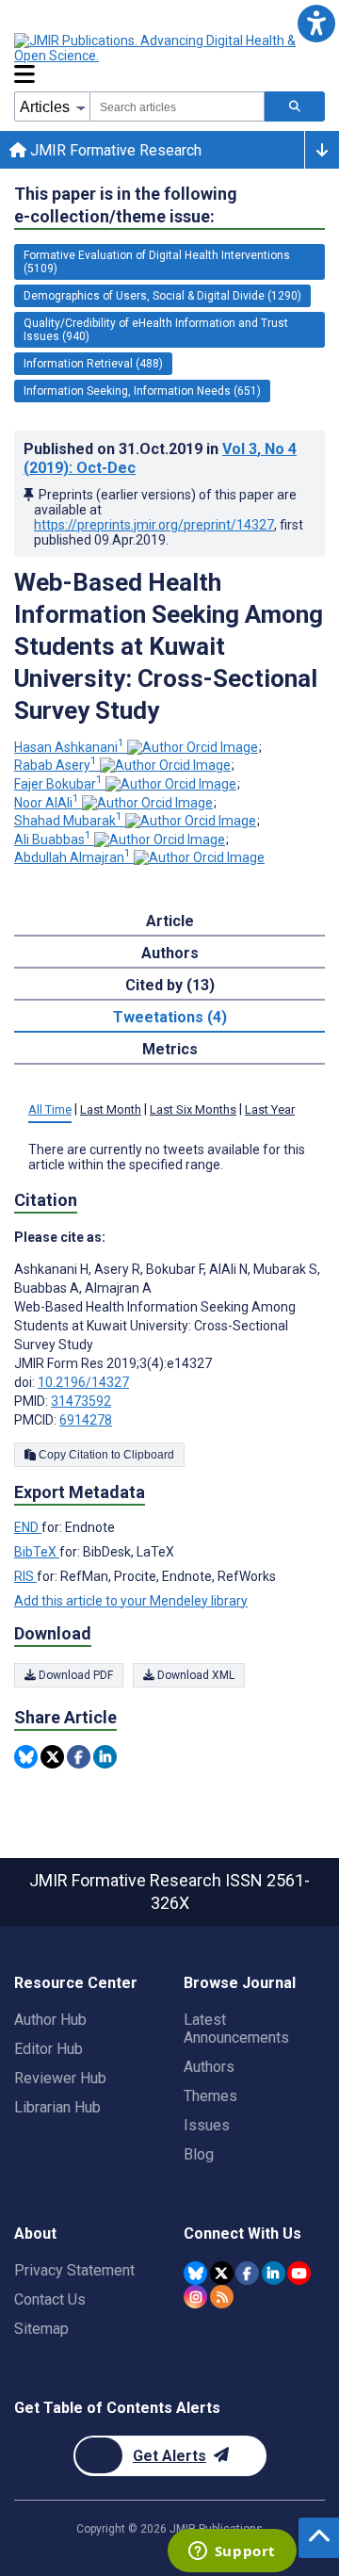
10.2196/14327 (83, 1382)
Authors (209, 2067)
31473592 (81, 1401)
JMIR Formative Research (114, 150)
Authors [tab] (170, 953)
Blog (199, 2154)
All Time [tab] (50, 1109)
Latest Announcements (236, 2029)
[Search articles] (295, 106)
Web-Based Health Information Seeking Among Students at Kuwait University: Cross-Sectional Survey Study (169, 646)
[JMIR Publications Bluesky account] (195, 2273)
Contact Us (50, 2299)
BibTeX (37, 1552)
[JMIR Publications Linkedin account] (274, 2273)
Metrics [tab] (170, 1049)
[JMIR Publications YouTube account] (299, 2273)
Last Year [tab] (270, 1109)
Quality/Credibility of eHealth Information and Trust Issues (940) (156, 330)
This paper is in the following (126, 205)
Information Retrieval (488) (93, 364)
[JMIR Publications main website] (169, 48)
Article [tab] (170, 921)
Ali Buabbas (53, 840)
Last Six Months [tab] (193, 1109)
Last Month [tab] (111, 1109)
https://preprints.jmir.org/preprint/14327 (154, 525)
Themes (210, 2096)
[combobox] (177, 106)
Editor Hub (48, 2049)
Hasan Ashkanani (69, 747)
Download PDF (74, 1675)
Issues (207, 2125)
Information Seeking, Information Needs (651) (142, 391)
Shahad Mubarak (68, 821)
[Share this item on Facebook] (79, 1757)
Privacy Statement (74, 2270)
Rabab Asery (56, 765)
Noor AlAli (47, 803)
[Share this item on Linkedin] (105, 1757)
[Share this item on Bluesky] (26, 1757)
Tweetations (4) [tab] (170, 1017)
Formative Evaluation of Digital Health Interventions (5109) (157, 262)
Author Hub (50, 2020)
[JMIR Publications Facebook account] (247, 2273)
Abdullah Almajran (73, 857)
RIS (25, 1576)
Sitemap (41, 2329)
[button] (316, 23)
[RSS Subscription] (222, 2297)
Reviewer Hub (60, 2078)
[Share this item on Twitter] (52, 1757)
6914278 (86, 1420)
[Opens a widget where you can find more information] (232, 2552)
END (28, 1527)
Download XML (194, 1675)
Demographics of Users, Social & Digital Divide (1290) (162, 296)
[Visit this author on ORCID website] (193, 747)
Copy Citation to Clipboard (105, 1455)
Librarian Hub (57, 2107)
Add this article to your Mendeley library (131, 1601)
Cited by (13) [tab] (170, 985)
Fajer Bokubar (58, 784)
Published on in (160, 458)
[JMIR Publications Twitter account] (222, 2273)
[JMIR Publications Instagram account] (195, 2297)
